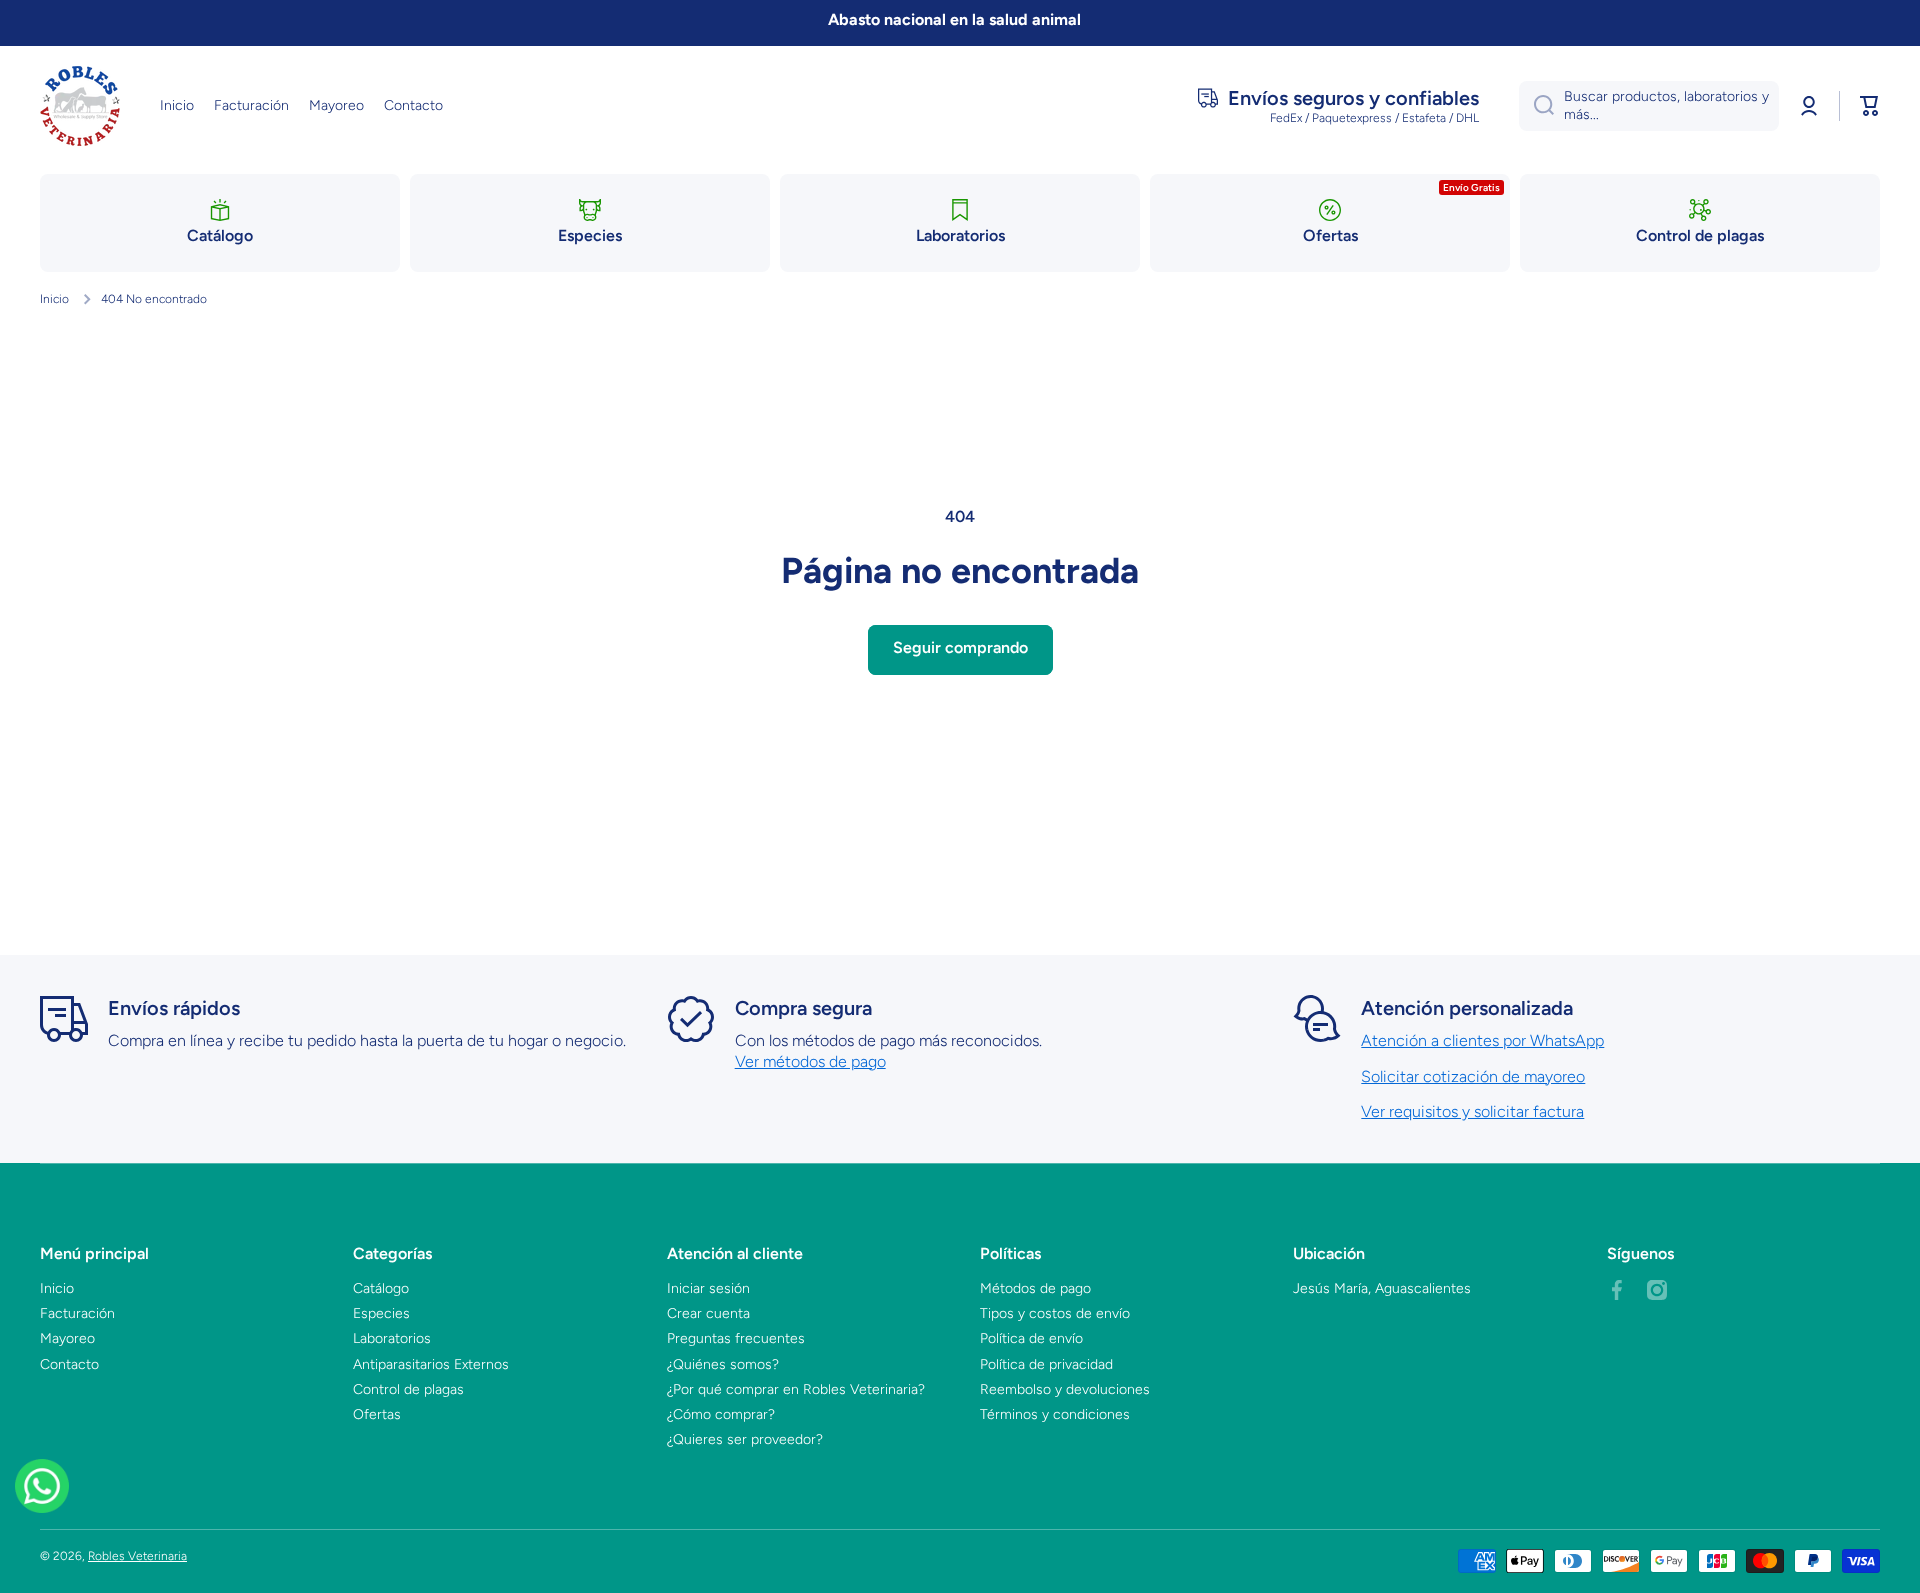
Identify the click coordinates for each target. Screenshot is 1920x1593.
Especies (381, 1313)
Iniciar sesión (708, 1288)
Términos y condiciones (1055, 1414)
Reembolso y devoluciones (1065, 1389)
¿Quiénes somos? (723, 1364)
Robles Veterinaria (137, 1556)
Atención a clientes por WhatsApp (1482, 1040)
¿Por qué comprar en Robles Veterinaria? (796, 1389)
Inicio (54, 299)
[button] (1870, 106)
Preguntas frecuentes (736, 1338)
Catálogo (381, 1288)
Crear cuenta (708, 1313)
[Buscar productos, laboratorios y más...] (1536, 106)
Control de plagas (408, 1389)
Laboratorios (392, 1338)
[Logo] (80, 106)
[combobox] (1649, 106)
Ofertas (377, 1414)
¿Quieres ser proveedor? (745, 1439)
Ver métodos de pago (810, 1061)
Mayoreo (67, 1338)
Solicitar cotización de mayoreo (1473, 1076)
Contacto (69, 1364)
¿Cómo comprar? (721, 1414)
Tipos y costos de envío (1055, 1313)
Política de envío (1031, 1338)
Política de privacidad (1046, 1364)
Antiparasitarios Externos (431, 1364)
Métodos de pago (1035, 1288)
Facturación (77, 1313)
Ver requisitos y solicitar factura (1472, 1111)
